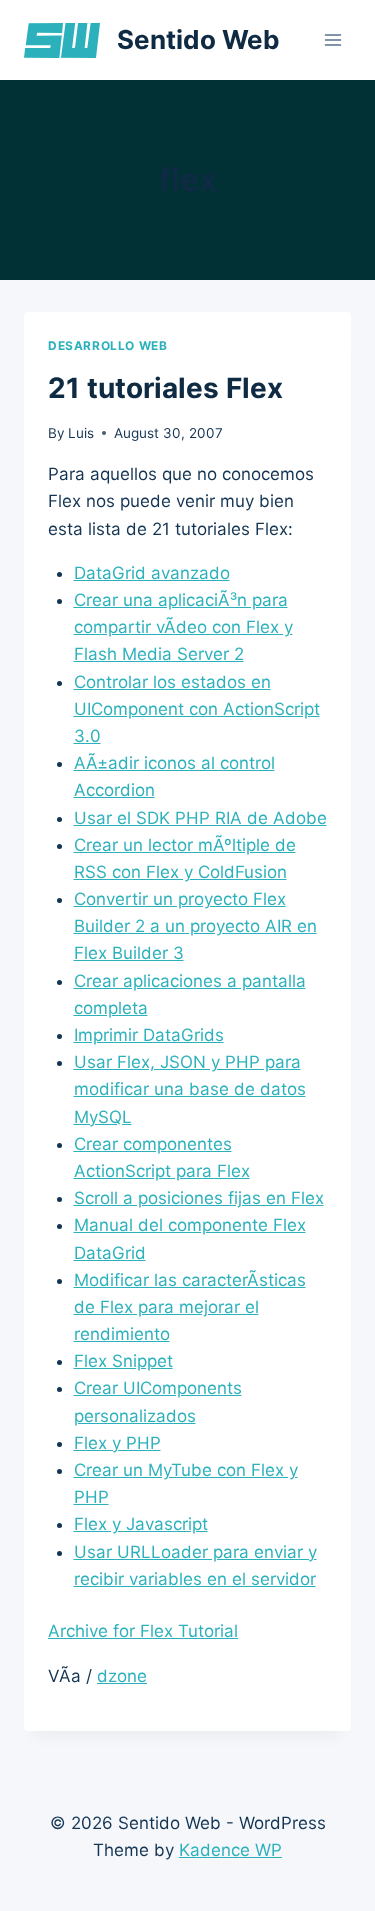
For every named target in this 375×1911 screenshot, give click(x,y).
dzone (122, 1676)
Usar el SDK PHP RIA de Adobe (200, 818)
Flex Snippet (123, 1361)
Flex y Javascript (141, 1524)
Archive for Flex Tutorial (143, 1631)
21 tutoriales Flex (165, 388)
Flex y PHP (117, 1443)
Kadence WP (230, 1850)
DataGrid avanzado (152, 573)
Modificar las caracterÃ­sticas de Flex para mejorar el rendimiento (190, 1307)
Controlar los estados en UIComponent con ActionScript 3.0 (197, 709)
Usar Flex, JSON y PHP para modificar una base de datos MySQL (190, 1089)
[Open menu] (332, 39)
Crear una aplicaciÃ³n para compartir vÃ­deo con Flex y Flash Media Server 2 (183, 627)
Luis (81, 433)
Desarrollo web (107, 345)
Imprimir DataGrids (149, 1035)
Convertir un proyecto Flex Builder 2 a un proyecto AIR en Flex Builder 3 (195, 926)
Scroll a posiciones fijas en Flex (199, 1198)
